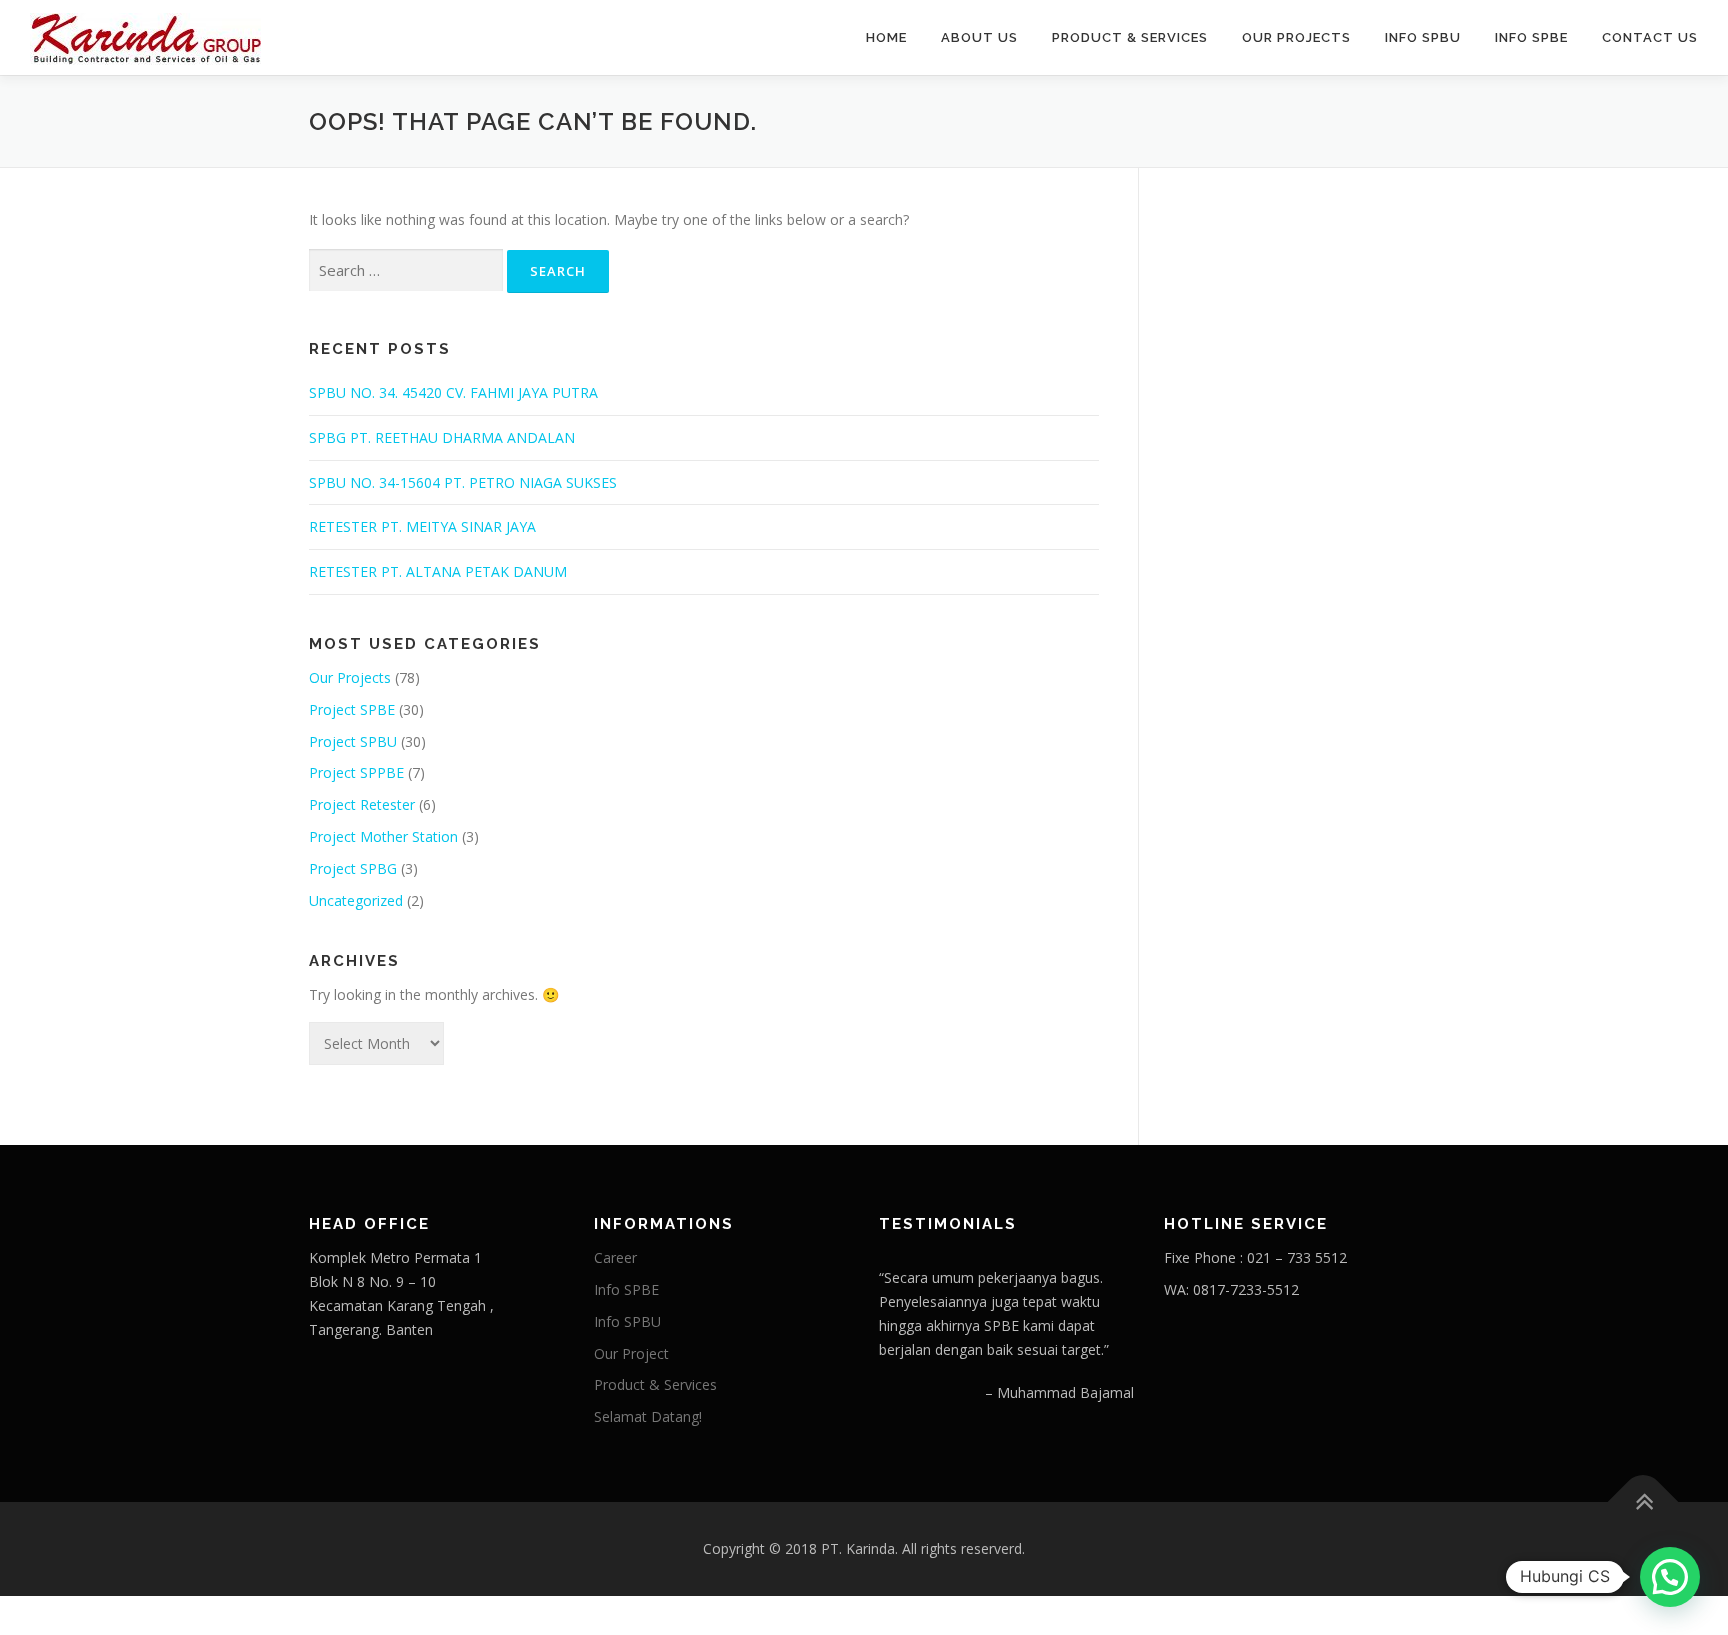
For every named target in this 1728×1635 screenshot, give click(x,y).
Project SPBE (352, 709)
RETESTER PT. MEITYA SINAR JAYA (422, 526)
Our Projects (1296, 37)
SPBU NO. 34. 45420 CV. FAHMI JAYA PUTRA (453, 392)
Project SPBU (353, 741)
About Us (979, 37)
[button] (1670, 1577)
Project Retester (362, 804)
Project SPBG (353, 868)
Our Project (631, 1353)
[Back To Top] (1643, 1502)
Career (615, 1257)
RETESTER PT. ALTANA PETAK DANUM (438, 571)
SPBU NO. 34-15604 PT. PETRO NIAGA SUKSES (463, 482)
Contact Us (1650, 37)
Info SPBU (1423, 37)
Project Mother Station (383, 836)
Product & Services (1130, 37)
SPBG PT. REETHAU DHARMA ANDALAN (442, 437)
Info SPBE (1531, 37)
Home (886, 37)
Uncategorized (356, 900)
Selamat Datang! (648, 1416)
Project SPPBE (356, 772)
